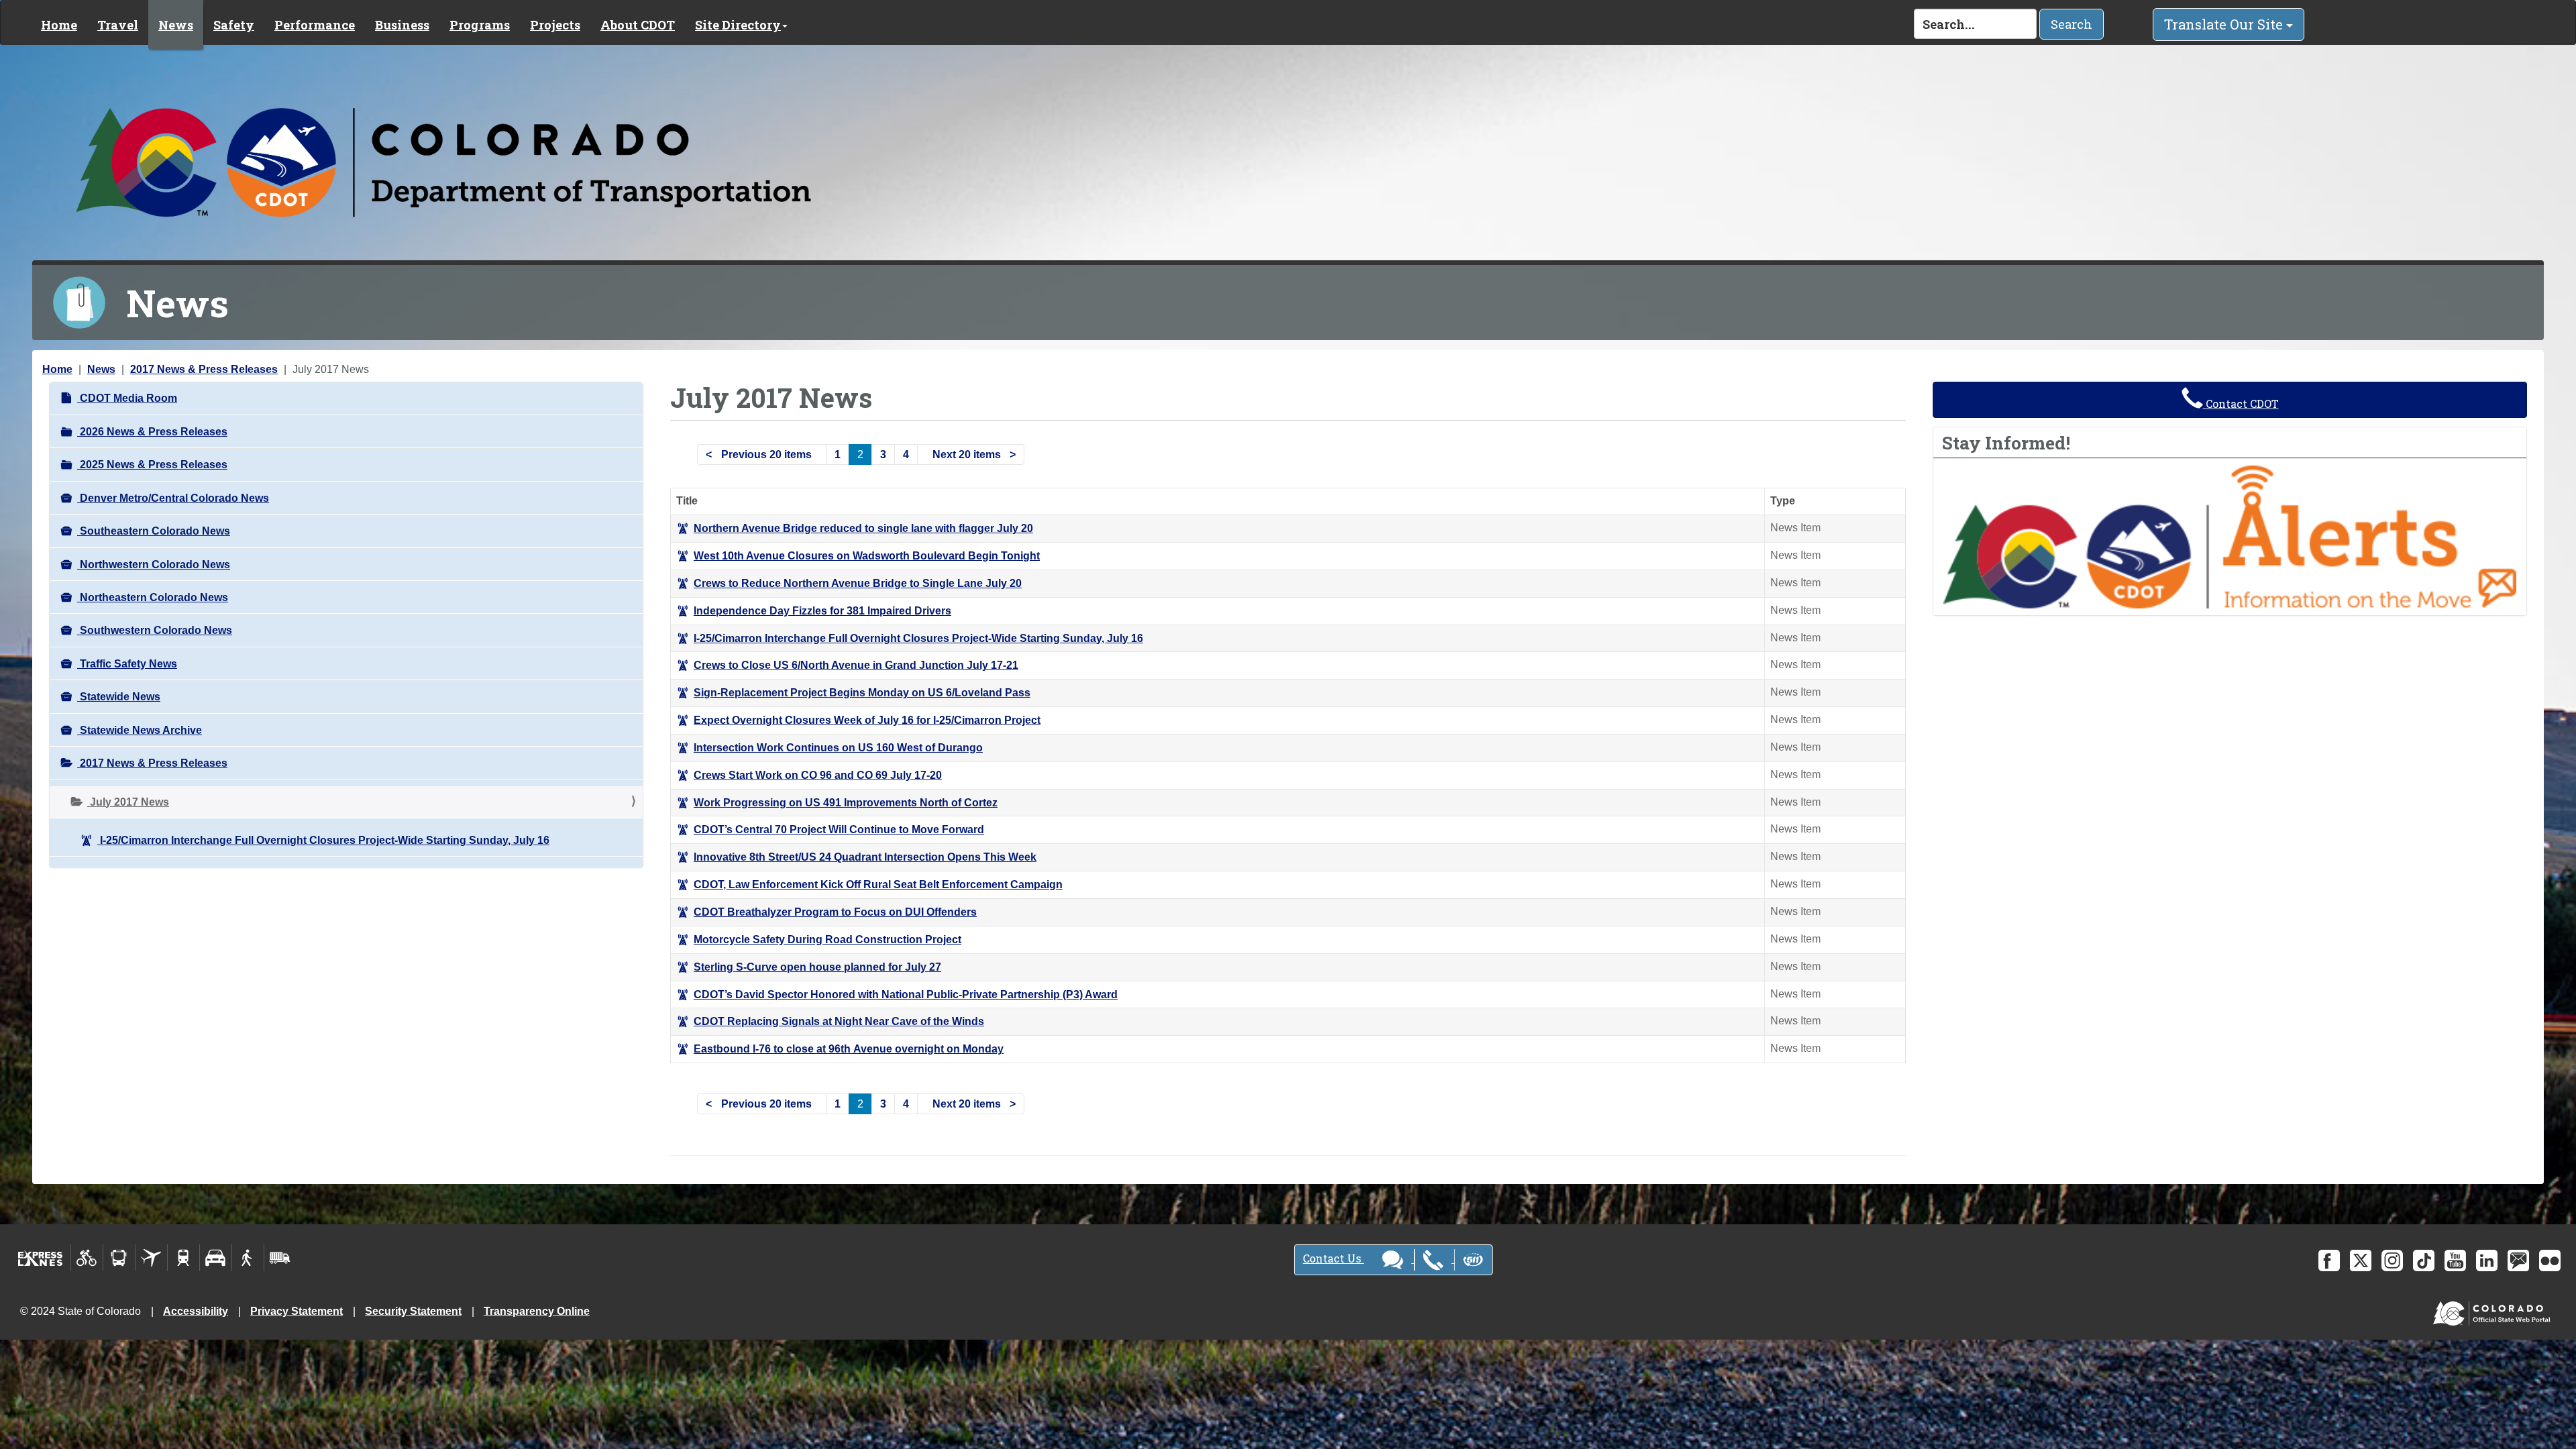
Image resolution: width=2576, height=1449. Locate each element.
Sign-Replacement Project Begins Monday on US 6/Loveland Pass (862, 693)
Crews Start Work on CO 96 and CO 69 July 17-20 (818, 775)
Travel (118, 25)
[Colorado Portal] (2494, 1310)
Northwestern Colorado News (154, 565)
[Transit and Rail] (119, 1258)
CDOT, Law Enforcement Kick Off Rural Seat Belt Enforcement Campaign (878, 884)
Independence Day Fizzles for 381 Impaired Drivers (822, 611)
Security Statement (413, 1311)
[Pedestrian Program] (248, 1258)
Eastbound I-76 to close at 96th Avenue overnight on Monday (849, 1049)
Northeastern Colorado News (153, 597)
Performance (315, 25)
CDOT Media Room (127, 398)
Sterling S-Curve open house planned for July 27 (817, 967)
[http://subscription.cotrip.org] (2230, 536)
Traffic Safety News (127, 664)
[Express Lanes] (41, 1258)
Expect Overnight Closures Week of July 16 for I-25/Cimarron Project (867, 720)
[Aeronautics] (151, 1258)
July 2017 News (128, 802)
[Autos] (216, 1258)
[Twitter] (2361, 1260)
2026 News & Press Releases (152, 432)
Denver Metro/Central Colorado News (173, 498)
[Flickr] (2550, 1260)
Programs (480, 25)
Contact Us (1333, 1258)
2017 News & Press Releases (204, 369)
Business (402, 25)
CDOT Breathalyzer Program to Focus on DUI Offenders (835, 912)
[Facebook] (2329, 1260)
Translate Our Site (2225, 24)
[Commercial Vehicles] (280, 1258)
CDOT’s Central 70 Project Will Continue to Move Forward (839, 829)
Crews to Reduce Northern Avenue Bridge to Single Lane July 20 (858, 583)
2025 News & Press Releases (152, 465)
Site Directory (738, 25)
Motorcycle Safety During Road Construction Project (827, 940)
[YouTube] (2455, 1260)
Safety (234, 25)
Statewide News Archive (140, 730)
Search (2072, 24)
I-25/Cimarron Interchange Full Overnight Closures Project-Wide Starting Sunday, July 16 (323, 840)
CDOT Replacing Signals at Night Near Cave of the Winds (839, 1021)
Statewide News (119, 697)
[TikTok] (2424, 1260)
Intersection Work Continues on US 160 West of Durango (838, 748)
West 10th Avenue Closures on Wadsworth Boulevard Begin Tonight (867, 556)
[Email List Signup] (2518, 1260)
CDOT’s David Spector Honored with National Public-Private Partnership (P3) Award (906, 995)
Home (59, 25)
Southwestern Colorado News (155, 630)
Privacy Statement (297, 1311)
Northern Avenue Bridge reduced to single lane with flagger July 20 (863, 528)
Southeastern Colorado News (154, 531)
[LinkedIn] (2487, 1260)
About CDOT (638, 25)
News (176, 25)
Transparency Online (537, 1311)
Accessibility (196, 1311)
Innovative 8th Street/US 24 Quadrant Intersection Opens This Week (865, 857)
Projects (555, 25)
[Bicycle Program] (87, 1258)
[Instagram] (2392, 1260)
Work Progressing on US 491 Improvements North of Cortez (846, 803)
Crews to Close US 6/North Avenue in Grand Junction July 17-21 (856, 665)
